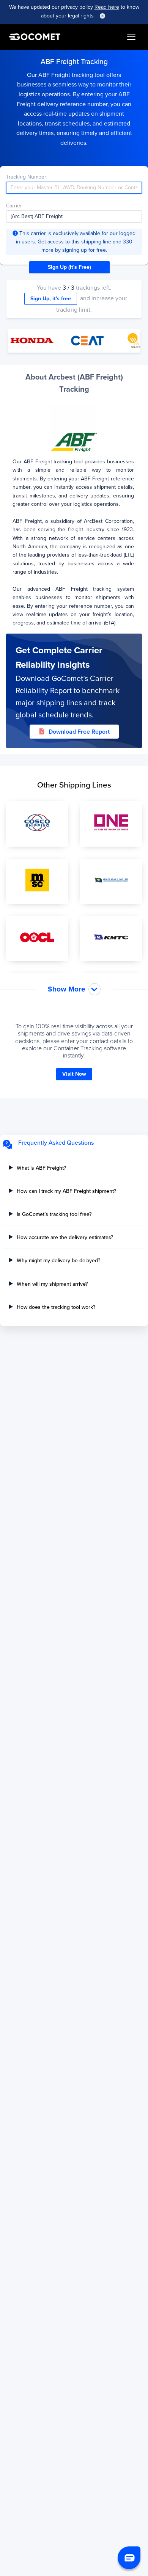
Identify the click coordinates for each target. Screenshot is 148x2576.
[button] (129, 2558)
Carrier (14, 206)
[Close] (102, 16)
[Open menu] (131, 37)
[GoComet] (35, 37)
